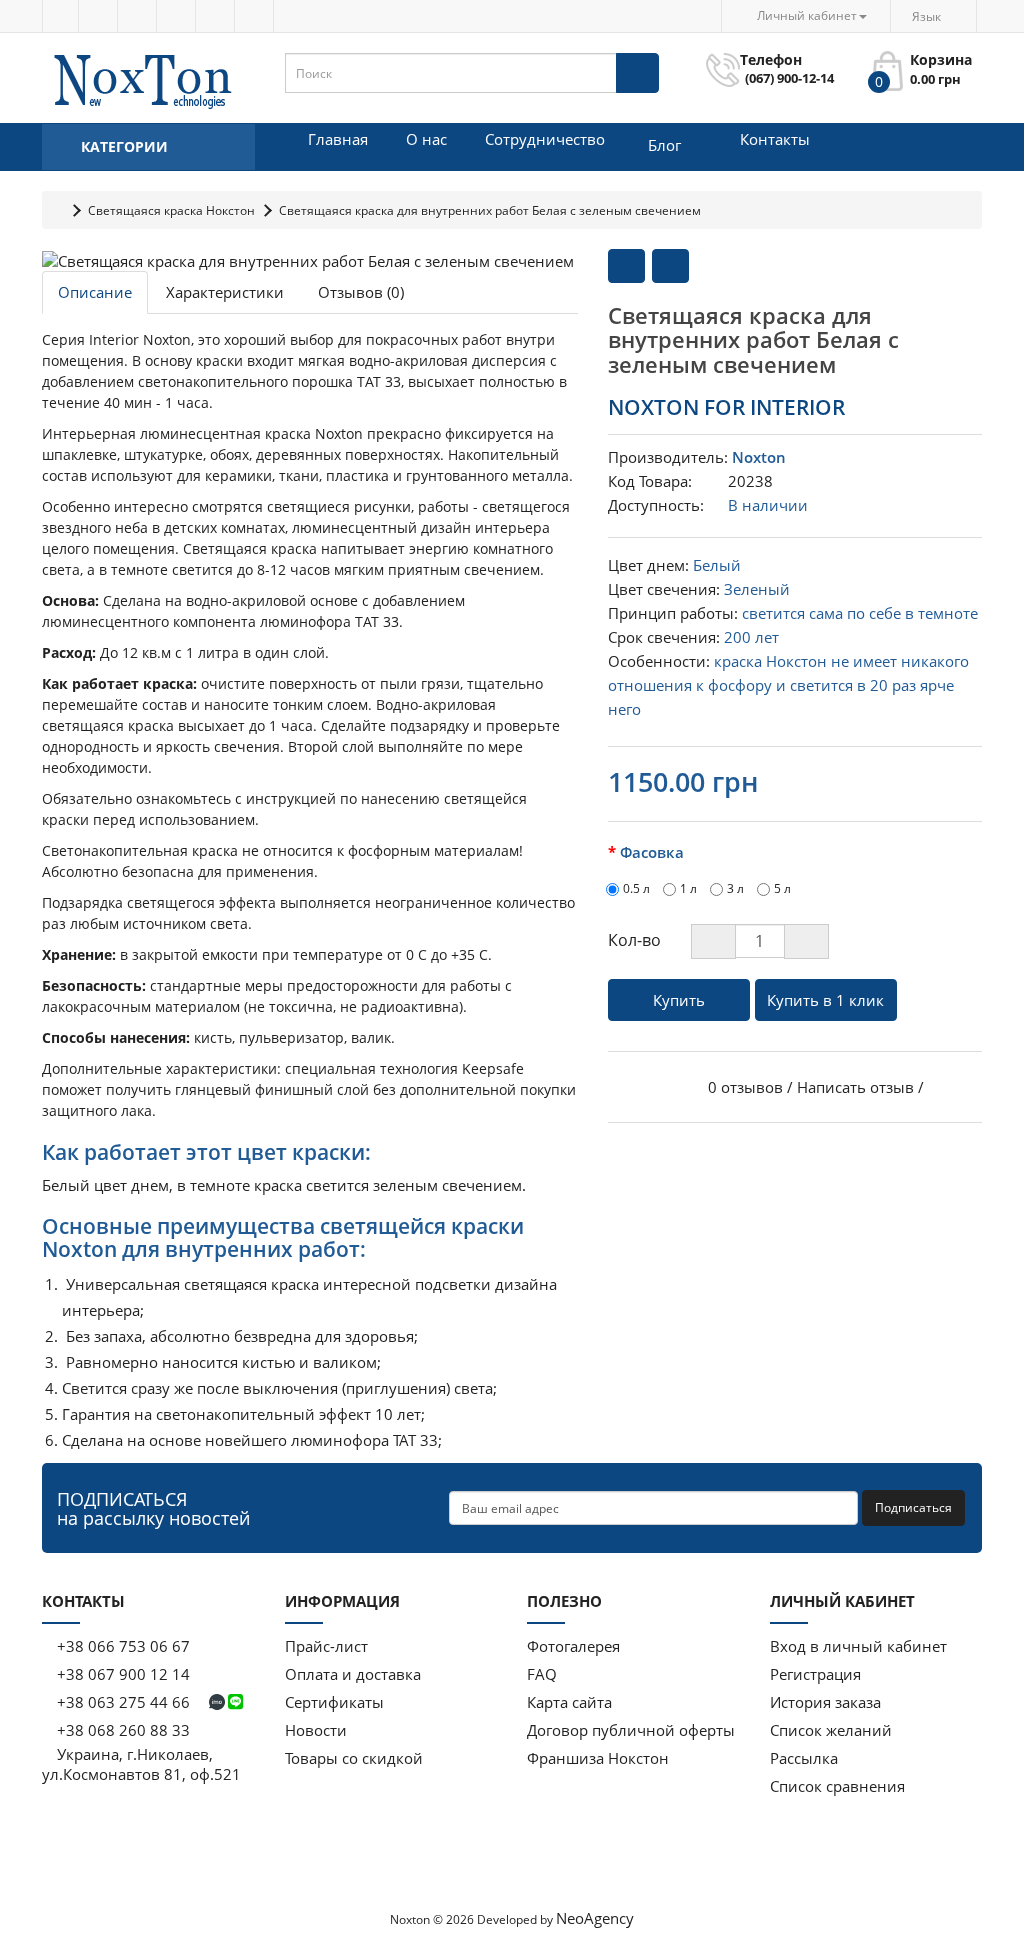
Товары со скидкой (354, 1758)
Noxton (759, 457)
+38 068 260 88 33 (121, 1730)
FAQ (542, 1674)
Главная (338, 139)
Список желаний (831, 1730)
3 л (735, 888)
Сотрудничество (545, 139)
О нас (426, 139)
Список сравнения (837, 1786)
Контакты (775, 139)
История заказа (825, 1702)
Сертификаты (334, 1702)
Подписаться (913, 1507)
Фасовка (652, 852)
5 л (782, 888)
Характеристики (225, 292)
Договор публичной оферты (631, 1730)
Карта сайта (569, 1702)
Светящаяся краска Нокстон (171, 210)
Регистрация (815, 1674)
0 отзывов (745, 1087)
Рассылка (804, 1758)
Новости (316, 1730)
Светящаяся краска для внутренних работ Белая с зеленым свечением (490, 210)
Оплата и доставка (353, 1674)
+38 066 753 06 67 (123, 1646)
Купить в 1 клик (825, 1000)
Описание (95, 292)
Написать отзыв (855, 1087)
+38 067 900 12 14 (121, 1674)
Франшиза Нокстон (598, 1758)
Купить (679, 1000)
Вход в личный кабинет (858, 1646)
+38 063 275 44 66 (123, 1702)
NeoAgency (595, 1918)
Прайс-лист (326, 1646)
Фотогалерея (573, 1646)
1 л (688, 888)
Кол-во (634, 940)
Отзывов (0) (361, 292)
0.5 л (636, 888)
